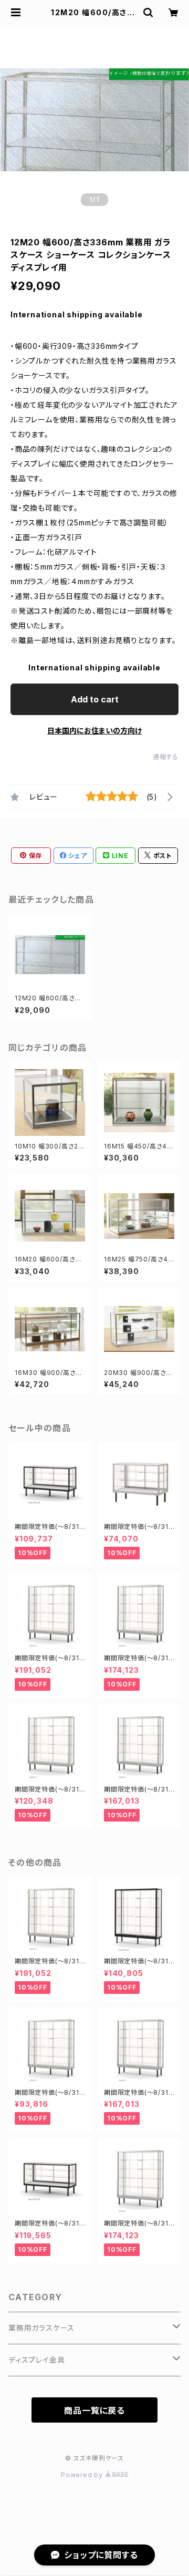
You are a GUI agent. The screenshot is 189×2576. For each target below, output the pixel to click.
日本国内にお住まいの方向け (94, 731)
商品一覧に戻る (94, 2411)
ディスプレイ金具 (36, 2360)
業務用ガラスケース (41, 2328)
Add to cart (95, 699)
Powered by (83, 2475)
